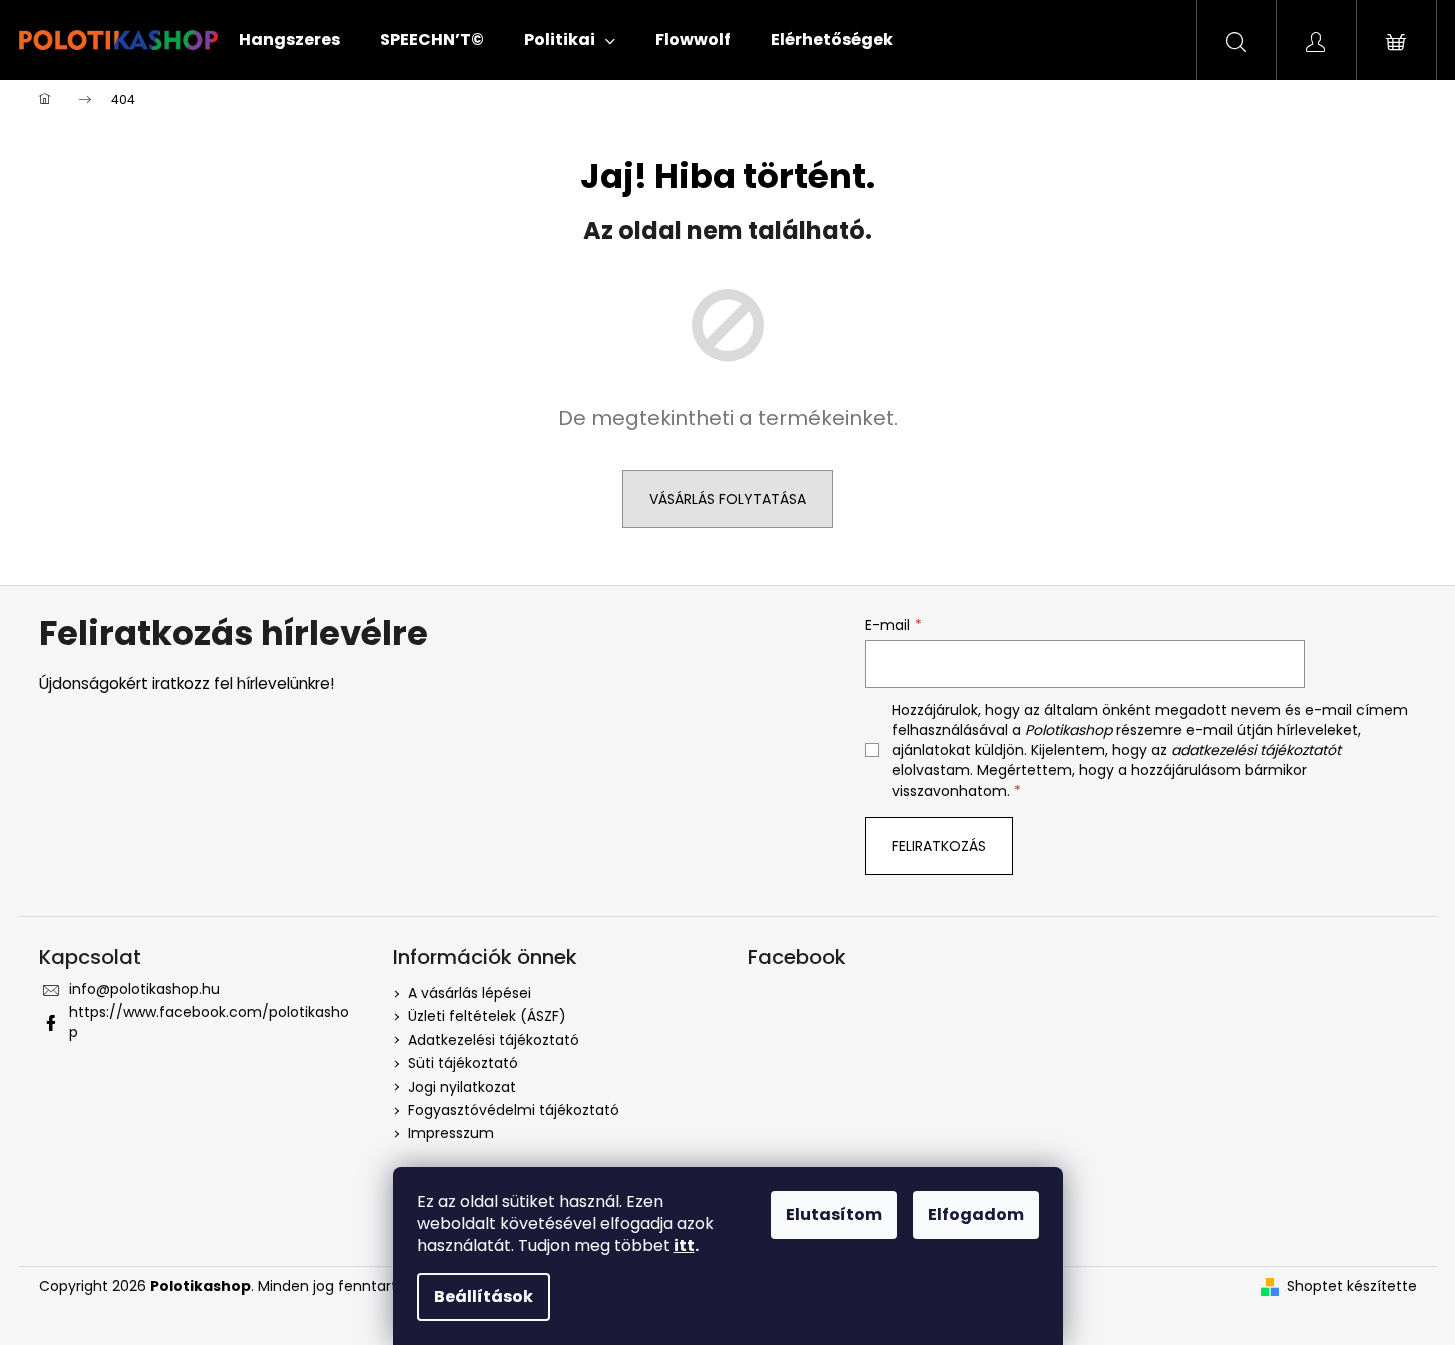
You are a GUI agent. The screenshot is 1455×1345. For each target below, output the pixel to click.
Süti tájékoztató (463, 1063)
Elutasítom (834, 1214)
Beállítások (483, 1296)
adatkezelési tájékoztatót (1256, 750)
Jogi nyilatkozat (462, 1087)
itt (684, 1245)
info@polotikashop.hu (144, 989)
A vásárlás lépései (469, 993)
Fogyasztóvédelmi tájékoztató (513, 1110)
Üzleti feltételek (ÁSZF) (487, 1016)
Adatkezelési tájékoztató (493, 1040)
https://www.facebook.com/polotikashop (209, 1021)
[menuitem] (289, 40)
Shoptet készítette (1352, 1286)
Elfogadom (976, 1214)
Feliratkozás (939, 846)
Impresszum (451, 1133)
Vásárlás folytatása (727, 499)
